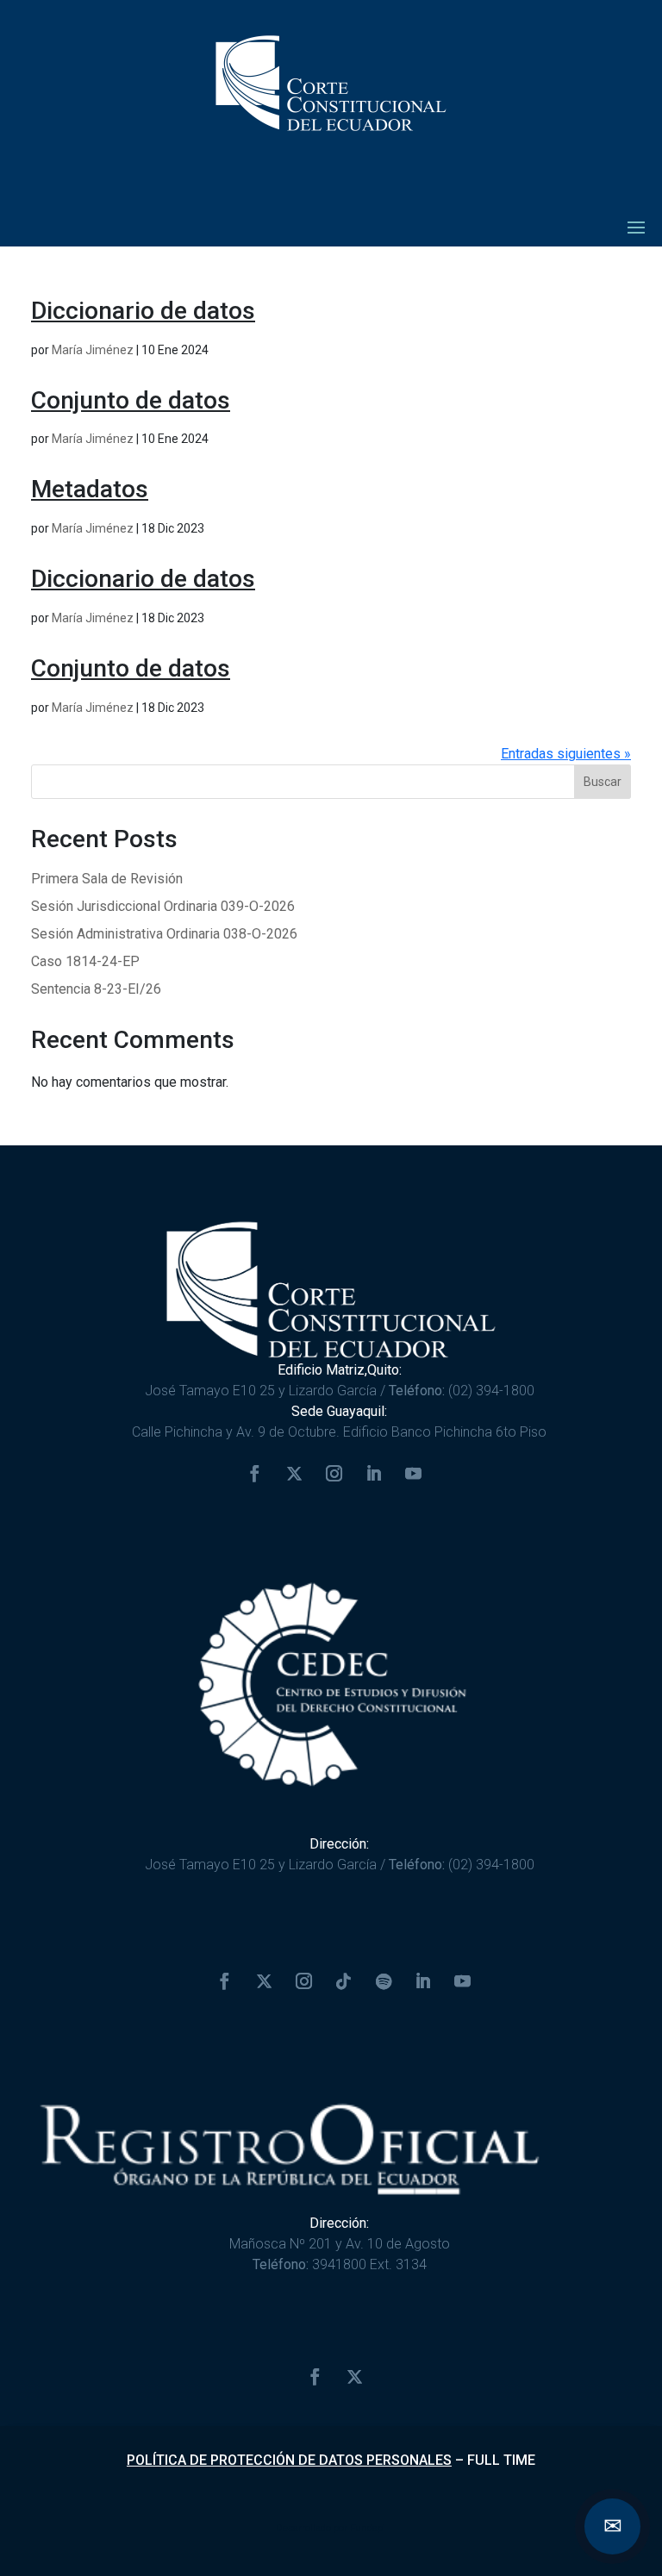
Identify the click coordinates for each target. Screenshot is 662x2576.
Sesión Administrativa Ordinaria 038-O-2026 (164, 934)
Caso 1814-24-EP (85, 961)
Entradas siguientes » (566, 754)
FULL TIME (501, 2460)
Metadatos (90, 489)
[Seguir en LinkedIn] (374, 1474)
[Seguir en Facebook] (255, 1474)
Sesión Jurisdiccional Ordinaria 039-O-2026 (163, 906)
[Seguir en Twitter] (295, 1474)
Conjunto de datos (131, 400)
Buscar (603, 782)
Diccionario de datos (143, 311)
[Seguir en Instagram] (334, 1474)
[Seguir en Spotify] (384, 1981)
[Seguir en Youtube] (414, 1474)
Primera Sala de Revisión (107, 879)
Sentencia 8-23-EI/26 (96, 989)
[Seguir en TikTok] (344, 1981)
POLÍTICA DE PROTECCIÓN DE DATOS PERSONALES (289, 2460)
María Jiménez (93, 350)
